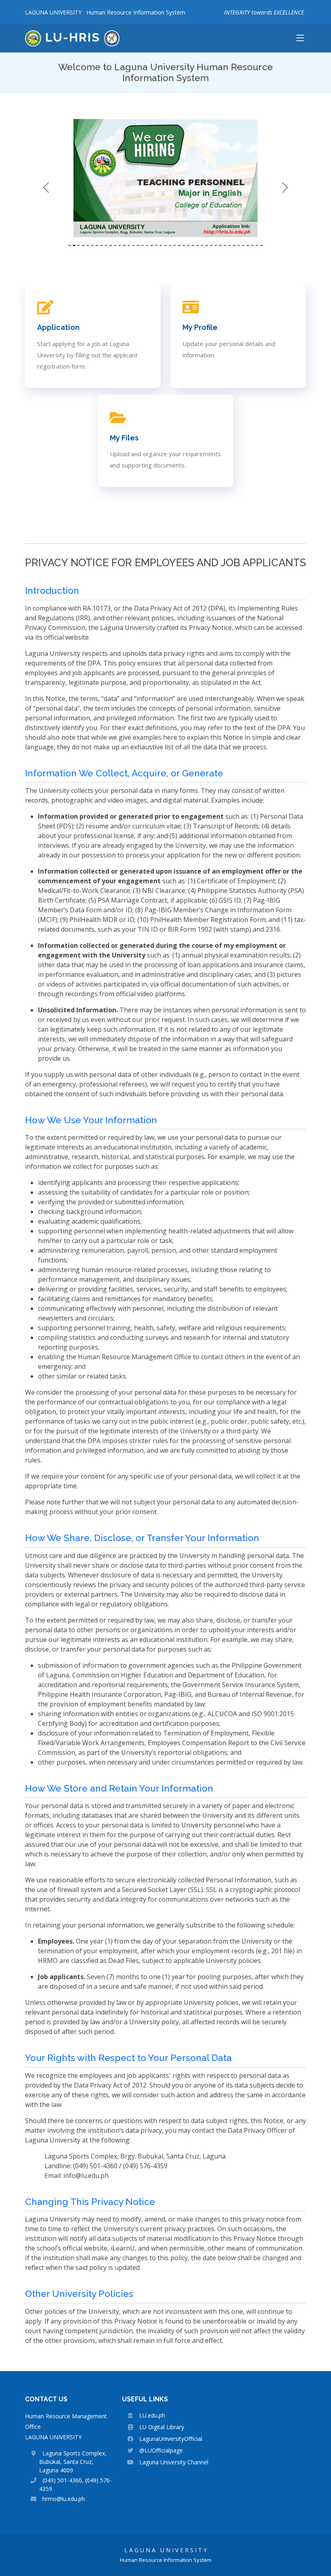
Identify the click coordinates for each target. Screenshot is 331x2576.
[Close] (315, 2526)
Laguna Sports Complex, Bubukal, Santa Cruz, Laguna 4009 (73, 2462)
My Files (124, 438)
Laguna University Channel (174, 2462)
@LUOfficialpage (161, 2450)
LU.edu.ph (152, 2415)
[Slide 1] (69, 245)
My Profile (200, 327)
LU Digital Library (162, 2427)
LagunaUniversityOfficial (171, 2439)
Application (58, 327)
